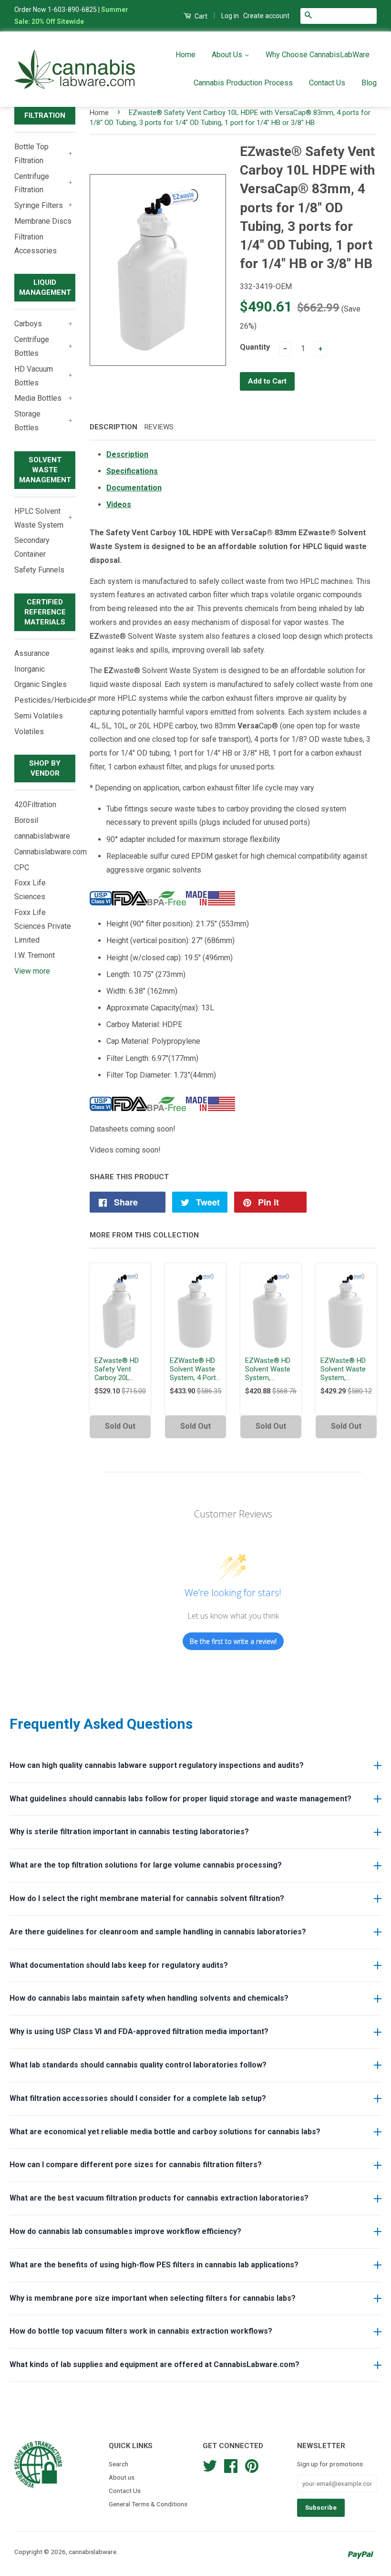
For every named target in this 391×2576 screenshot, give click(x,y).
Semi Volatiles (39, 716)
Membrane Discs (43, 221)
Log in (230, 16)
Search (118, 2464)
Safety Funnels (39, 570)
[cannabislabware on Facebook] (231, 2465)
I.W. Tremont (35, 955)
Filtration (45, 115)
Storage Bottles (27, 421)
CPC (22, 867)
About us (122, 2477)
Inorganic (30, 669)
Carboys (28, 324)
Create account (266, 16)
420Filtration (35, 805)
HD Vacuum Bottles (34, 376)
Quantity (255, 347)
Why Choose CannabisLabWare (318, 55)
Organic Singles (41, 684)
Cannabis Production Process (243, 83)
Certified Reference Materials (45, 612)
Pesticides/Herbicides (53, 700)
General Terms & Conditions (148, 2504)
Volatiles (29, 732)
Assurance (32, 653)
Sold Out (120, 1426)
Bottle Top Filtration (31, 154)
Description (113, 427)
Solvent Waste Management (45, 470)
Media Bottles (38, 398)
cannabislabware (42, 836)
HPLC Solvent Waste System (39, 518)
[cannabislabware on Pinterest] (252, 2465)
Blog (369, 83)
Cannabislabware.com (51, 852)
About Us (228, 55)
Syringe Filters (39, 205)
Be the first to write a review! (233, 1641)
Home (185, 55)
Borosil (26, 820)
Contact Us (327, 83)
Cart (200, 16)
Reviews (159, 427)
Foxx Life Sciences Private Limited (43, 926)
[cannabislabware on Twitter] (210, 2465)
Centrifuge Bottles (32, 346)
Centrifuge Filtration (32, 183)
